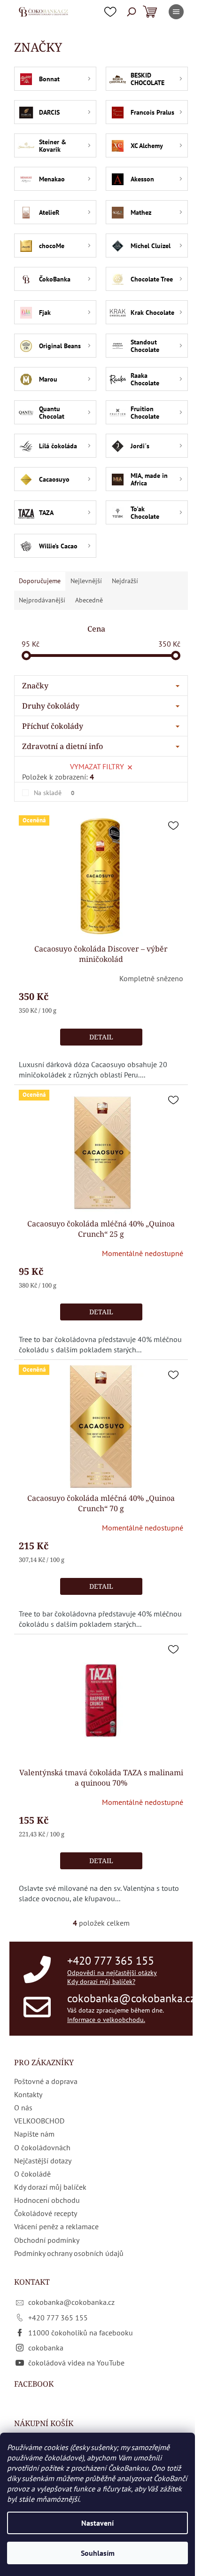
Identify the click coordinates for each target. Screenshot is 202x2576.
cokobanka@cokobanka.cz (131, 1998)
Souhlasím (98, 2553)
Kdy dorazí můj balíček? (101, 1982)
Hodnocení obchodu (47, 2200)
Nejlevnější (86, 581)
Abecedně (89, 600)
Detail (101, 1037)
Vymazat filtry (97, 766)
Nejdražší (125, 581)
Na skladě (54, 793)
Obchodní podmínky (47, 2240)
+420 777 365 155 (111, 1961)
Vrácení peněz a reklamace (56, 2226)
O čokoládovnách (42, 2147)
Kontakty (28, 2094)
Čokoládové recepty (46, 2213)
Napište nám (34, 2134)
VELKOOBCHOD (39, 2121)
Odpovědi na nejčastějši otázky (112, 1973)
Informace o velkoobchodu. (106, 2020)
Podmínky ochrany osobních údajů (69, 2253)
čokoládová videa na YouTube (76, 2363)
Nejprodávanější (42, 600)
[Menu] (176, 12)
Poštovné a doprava (46, 2081)
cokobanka (46, 2348)
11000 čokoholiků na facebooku (81, 2333)
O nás (23, 2108)
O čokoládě (32, 2174)
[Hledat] (132, 12)
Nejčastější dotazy (43, 2161)
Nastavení (97, 2523)
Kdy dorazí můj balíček (50, 2187)
